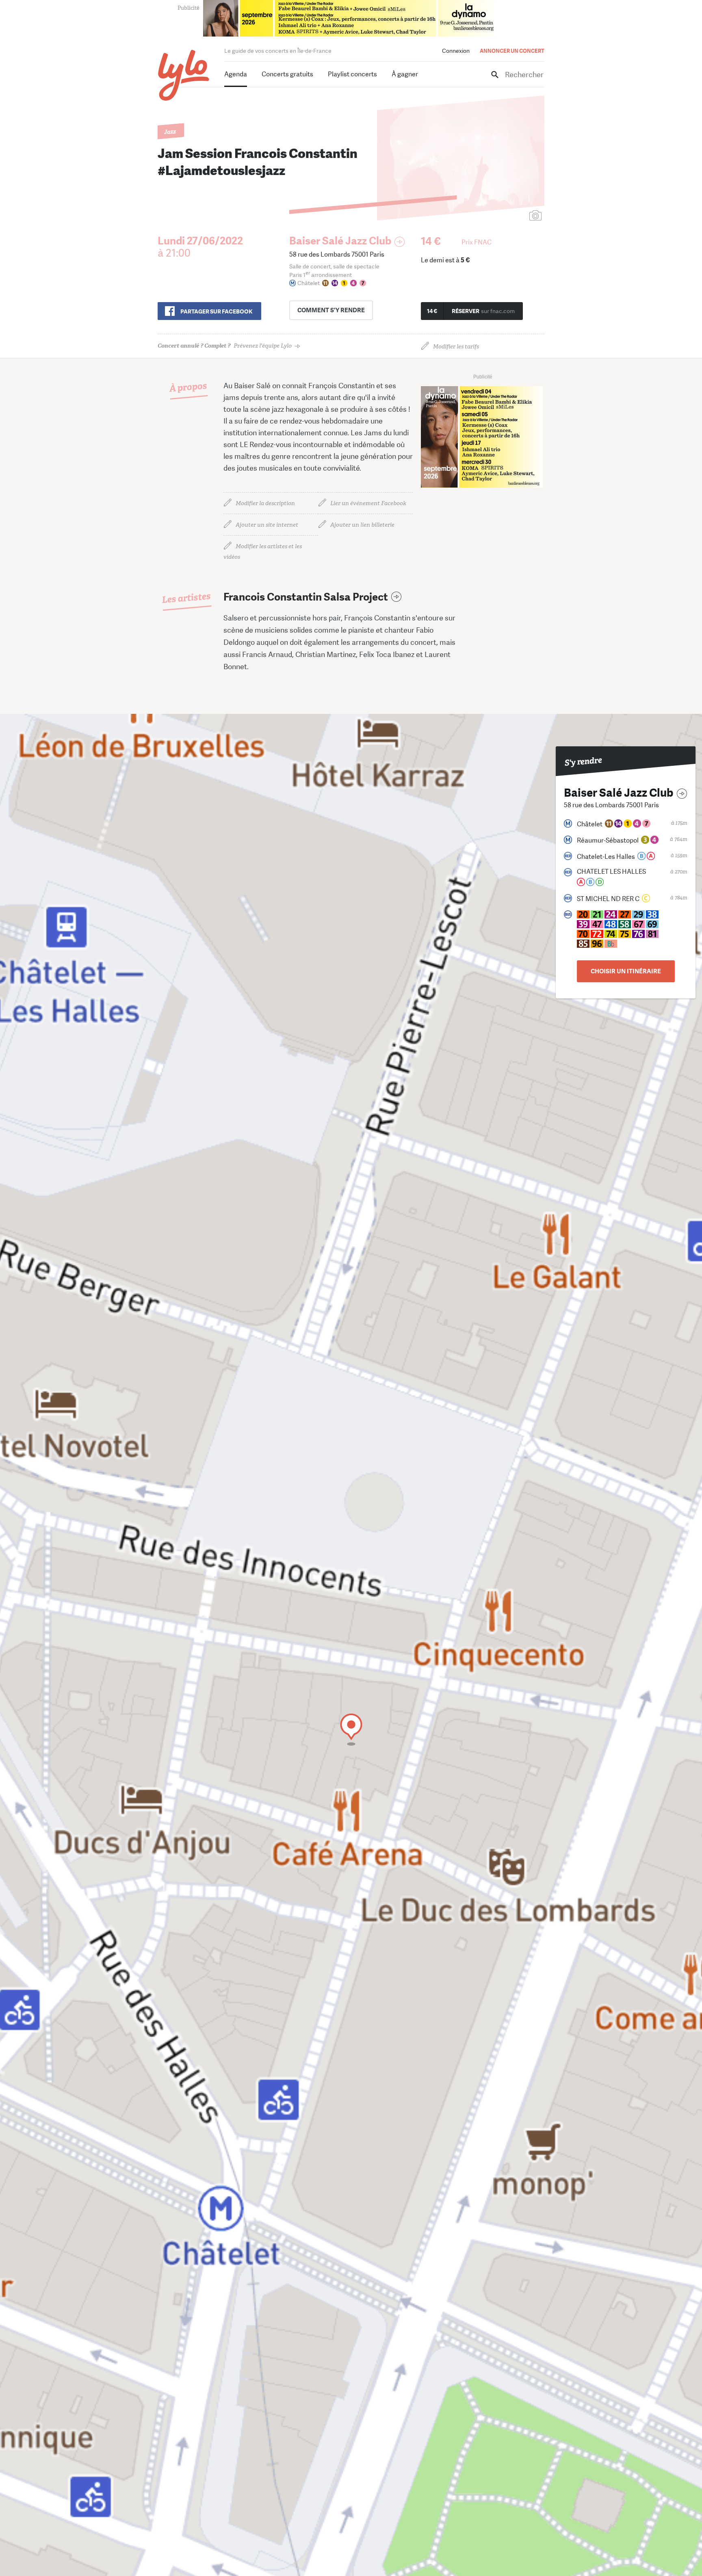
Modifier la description (265, 503)
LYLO (184, 75)
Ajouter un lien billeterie (362, 525)
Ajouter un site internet (267, 525)
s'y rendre (331, 310)
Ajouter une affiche (499, 216)
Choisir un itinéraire (626, 971)
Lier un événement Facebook (368, 503)
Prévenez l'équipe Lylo (225, 346)
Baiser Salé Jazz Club (340, 241)
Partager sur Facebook (216, 311)
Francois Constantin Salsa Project (306, 597)
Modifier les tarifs (456, 347)
